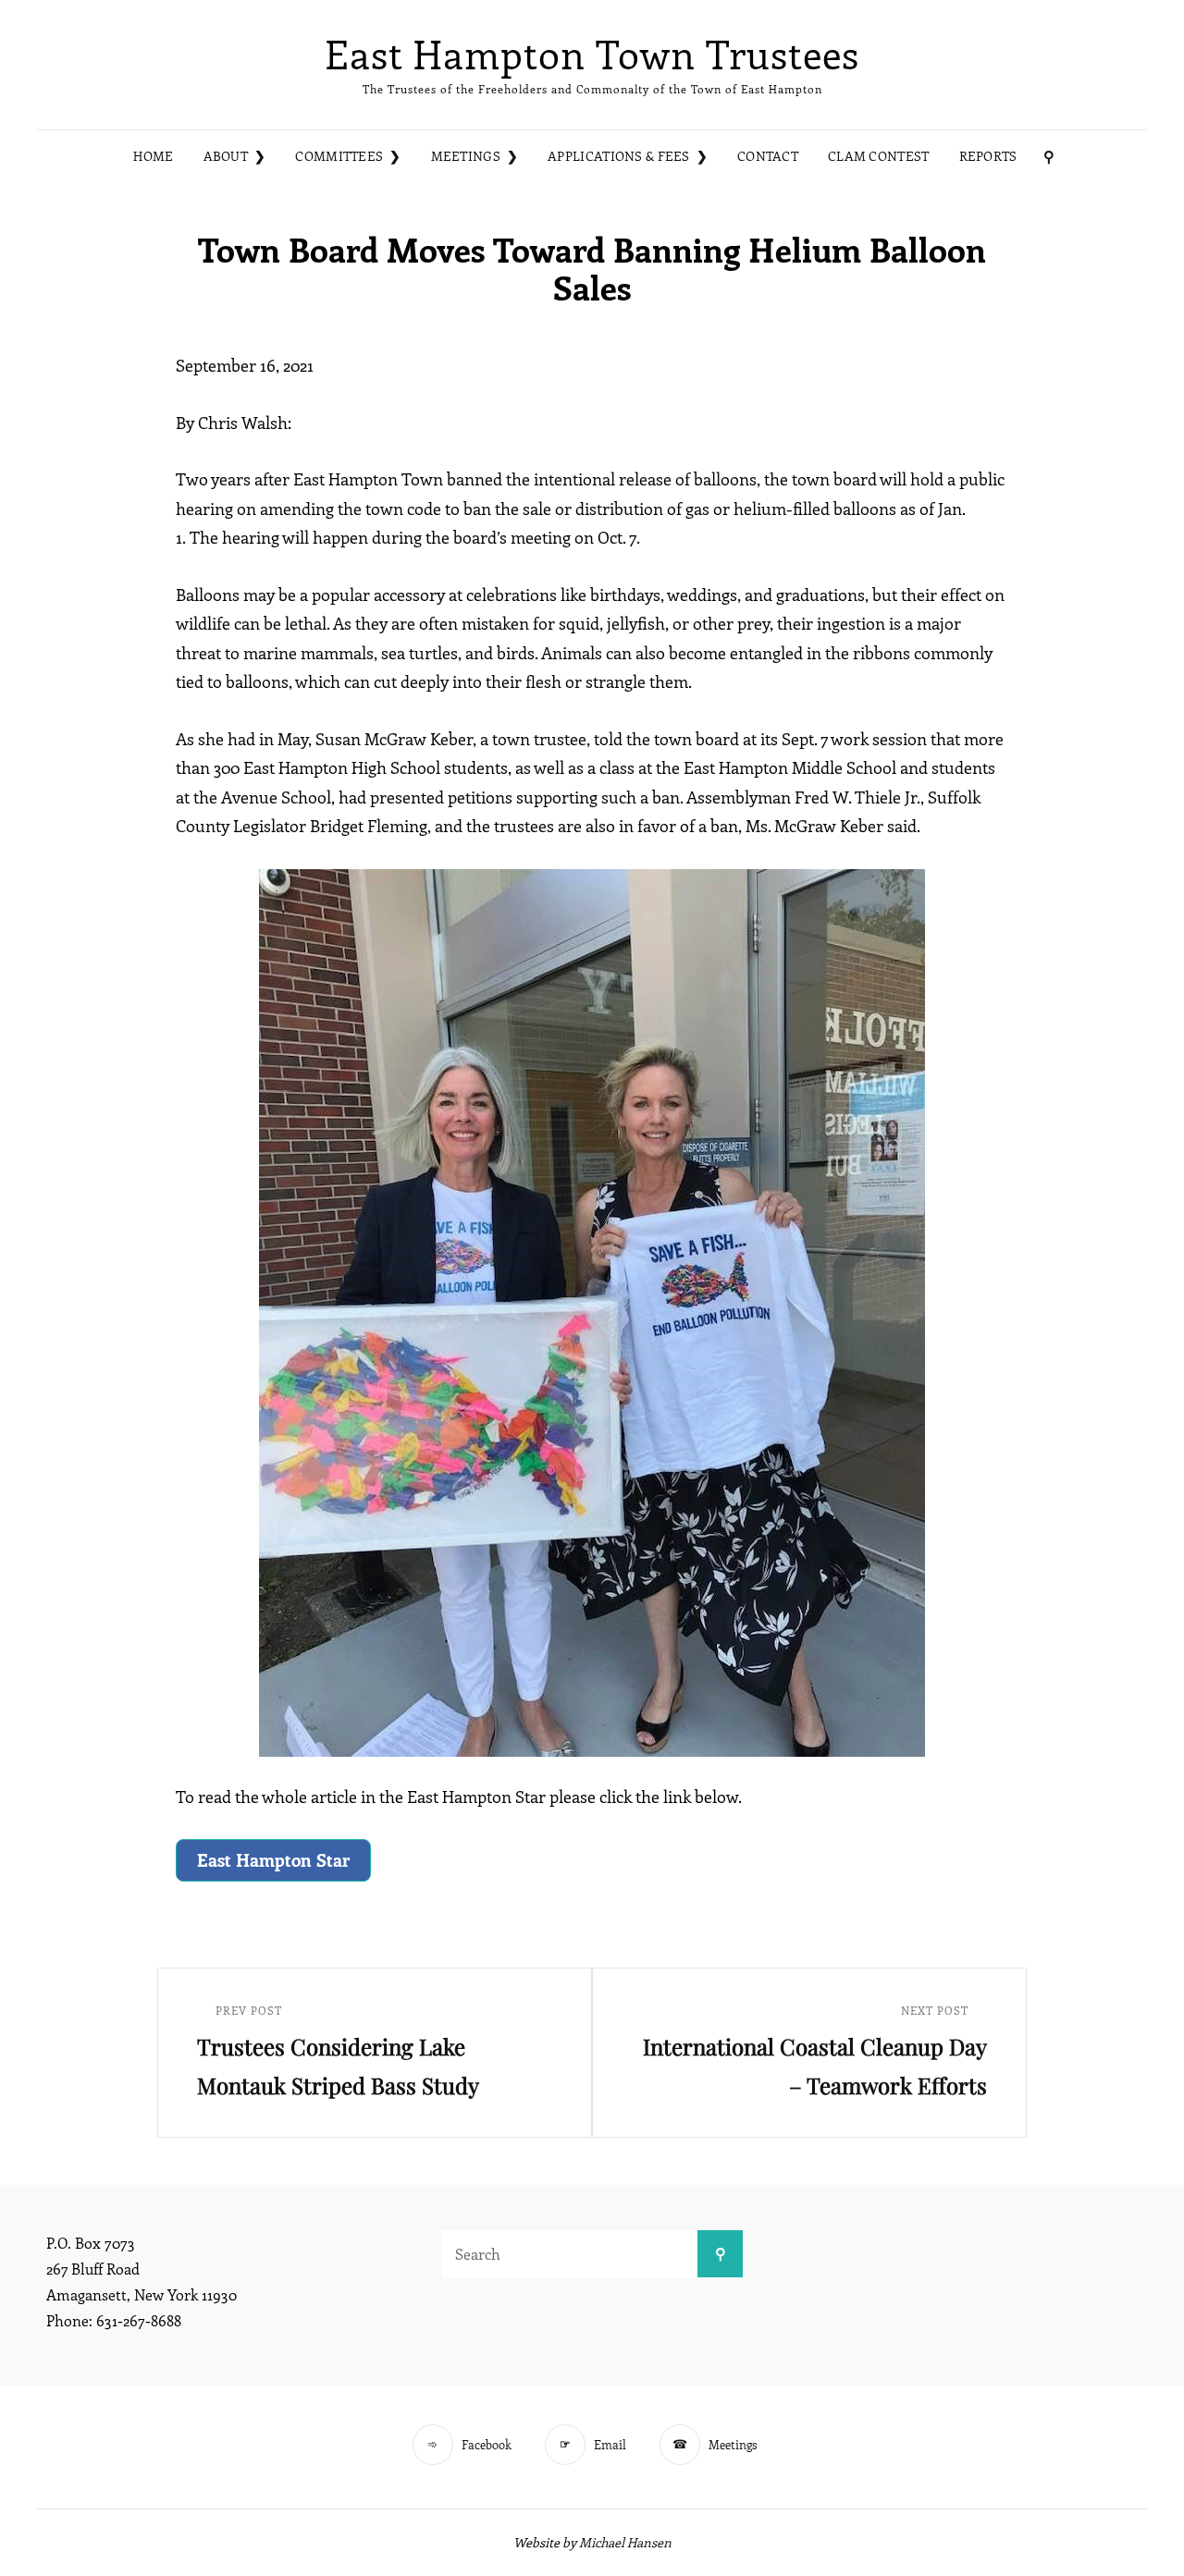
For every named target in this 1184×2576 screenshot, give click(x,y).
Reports (988, 156)
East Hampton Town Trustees (592, 54)
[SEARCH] (1049, 157)
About (226, 156)
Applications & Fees (619, 156)
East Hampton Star (273, 1859)
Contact (768, 156)
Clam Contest (878, 156)
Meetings (466, 156)
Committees (339, 156)
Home (153, 156)
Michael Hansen (625, 2542)
